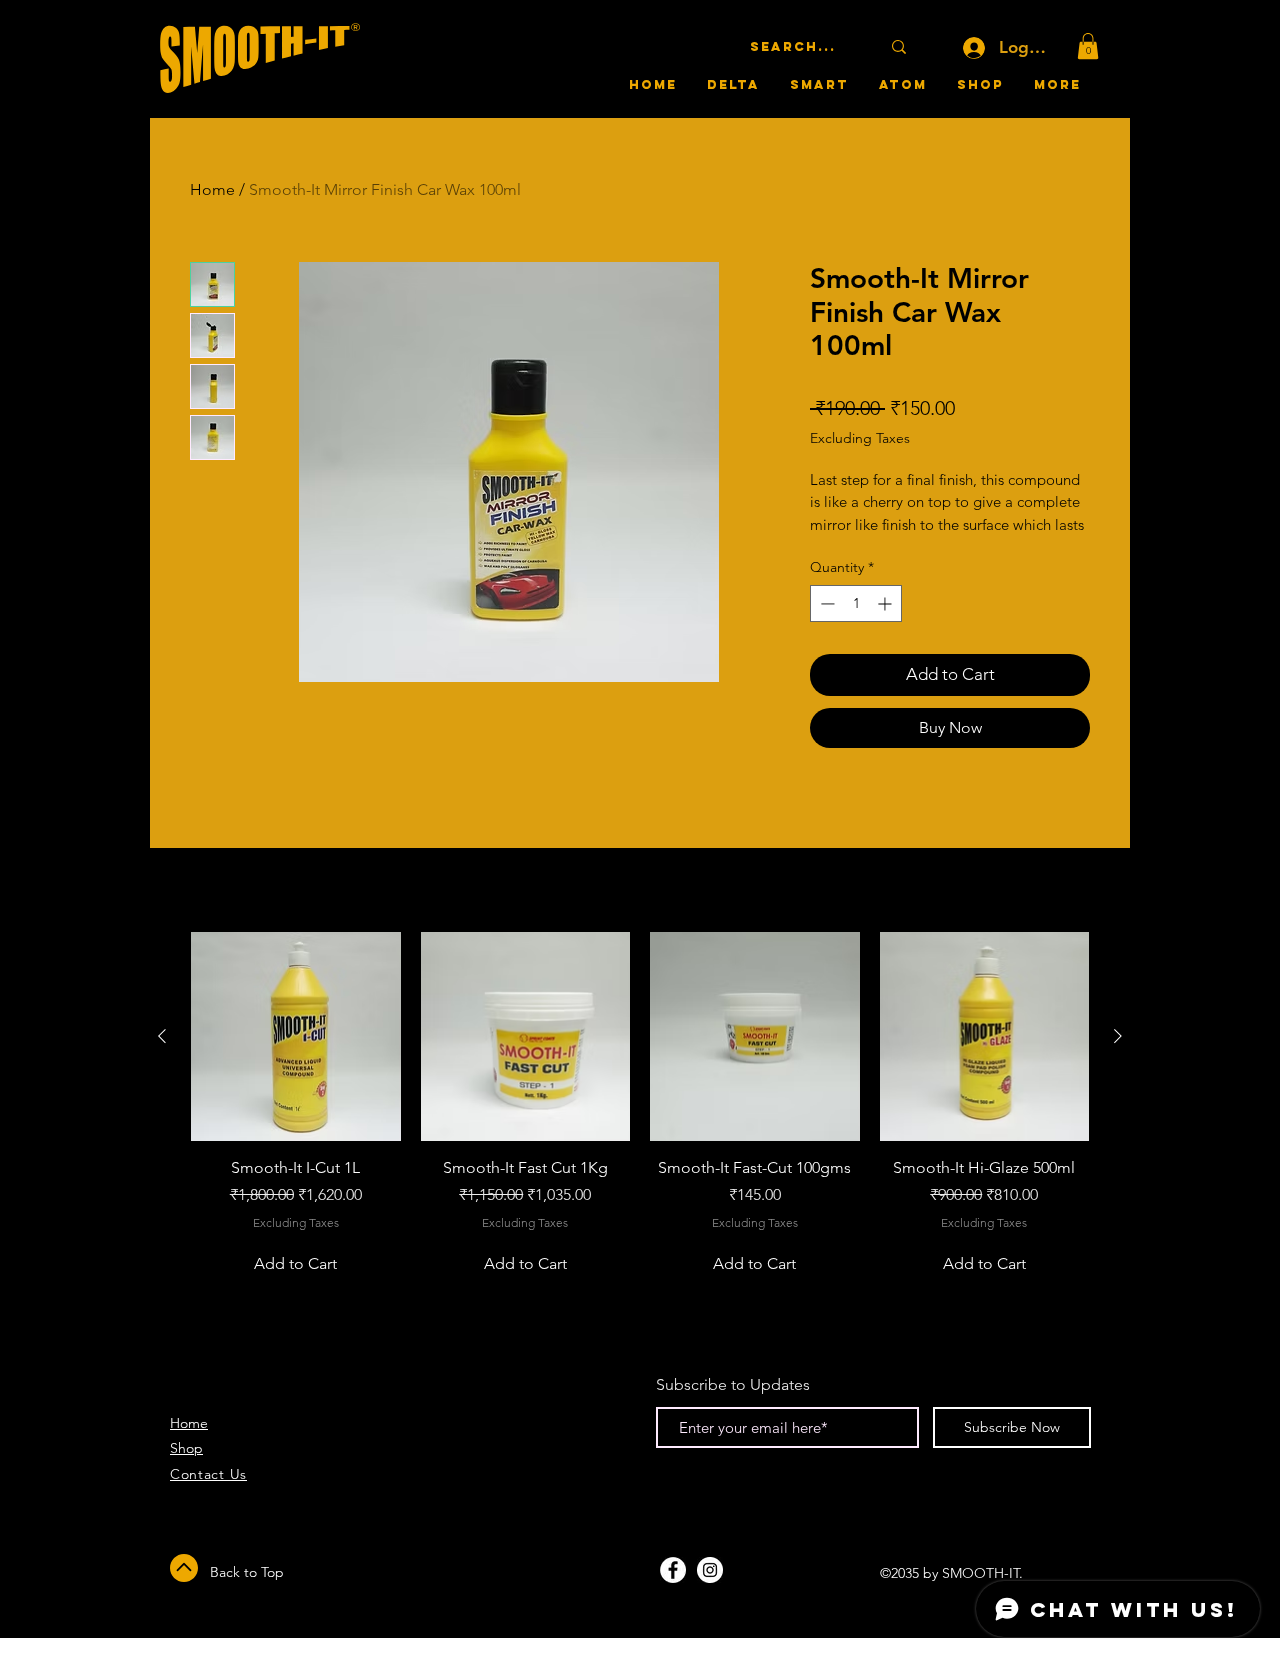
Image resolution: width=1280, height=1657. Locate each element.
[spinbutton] (856, 603)
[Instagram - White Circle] (710, 1570)
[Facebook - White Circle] (673, 1570)
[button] (1088, 46)
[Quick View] (296, 1037)
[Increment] (886, 603)
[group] (640, 1108)
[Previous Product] (162, 1036)
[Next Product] (1118, 1036)
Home (212, 189)
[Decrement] (825, 603)
